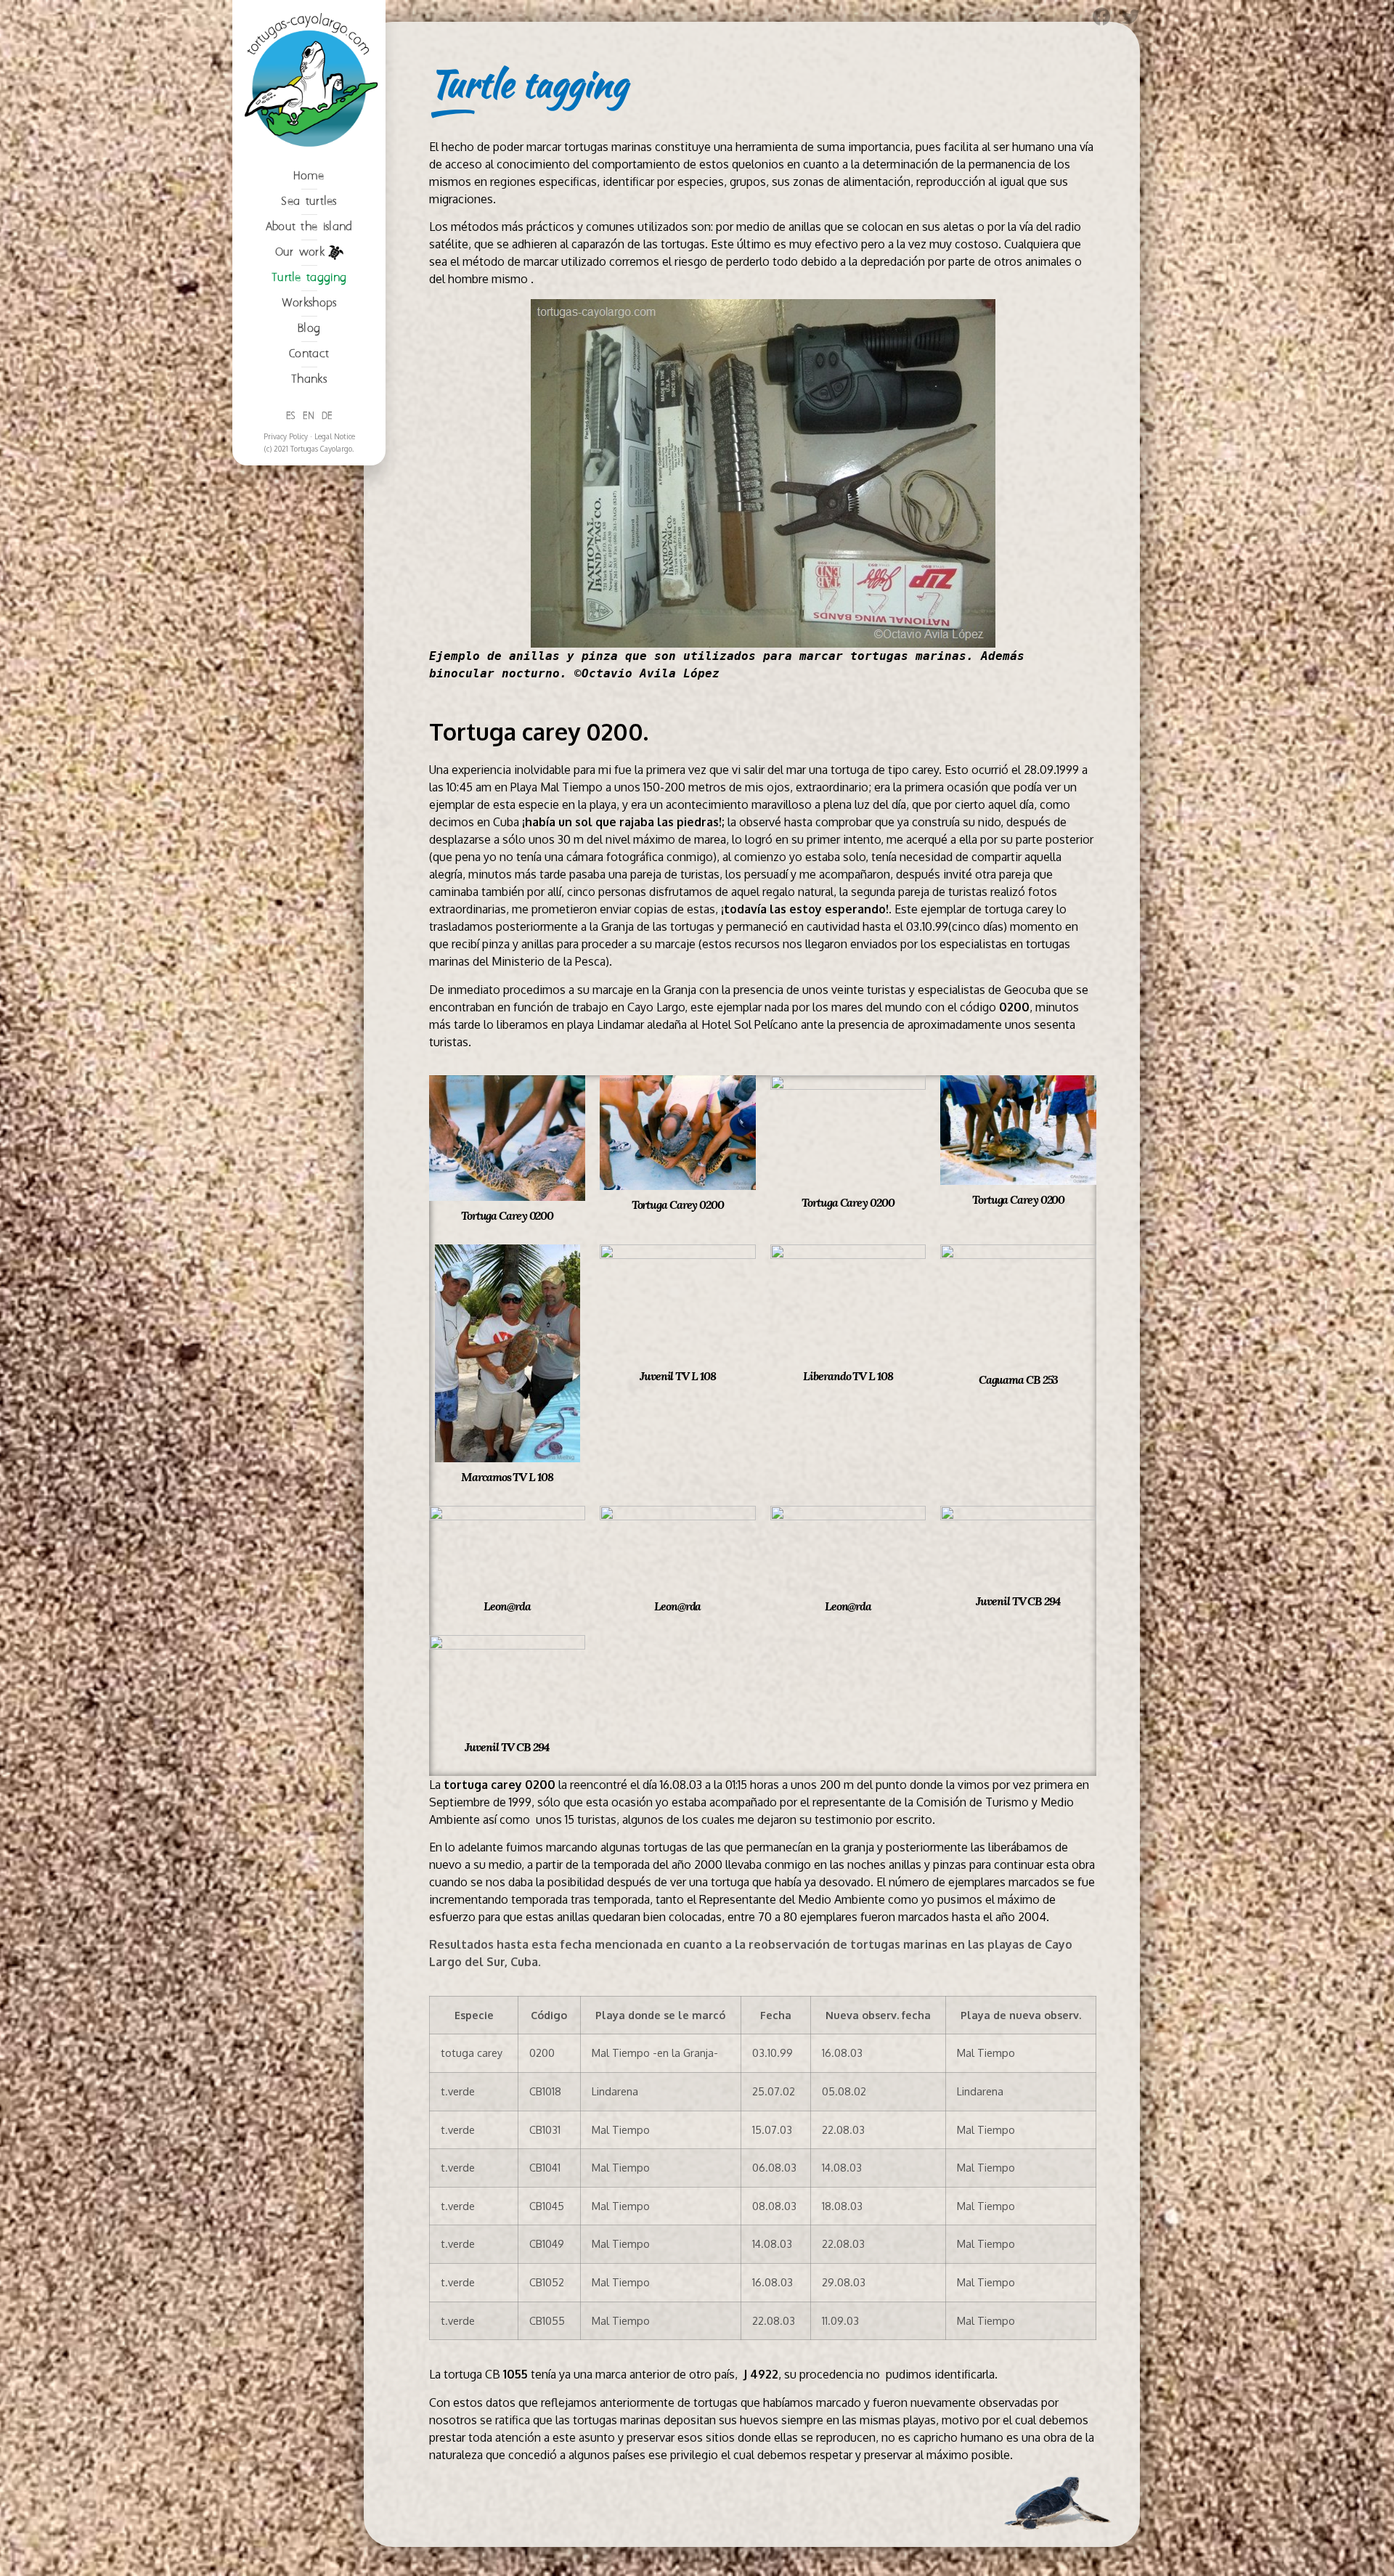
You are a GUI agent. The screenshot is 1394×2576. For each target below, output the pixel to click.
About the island (309, 227)
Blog (309, 329)
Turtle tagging (309, 278)
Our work (300, 252)
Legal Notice (335, 436)
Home (309, 176)
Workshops (309, 303)
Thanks (309, 379)
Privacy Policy (286, 436)
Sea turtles (309, 201)
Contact (309, 354)
